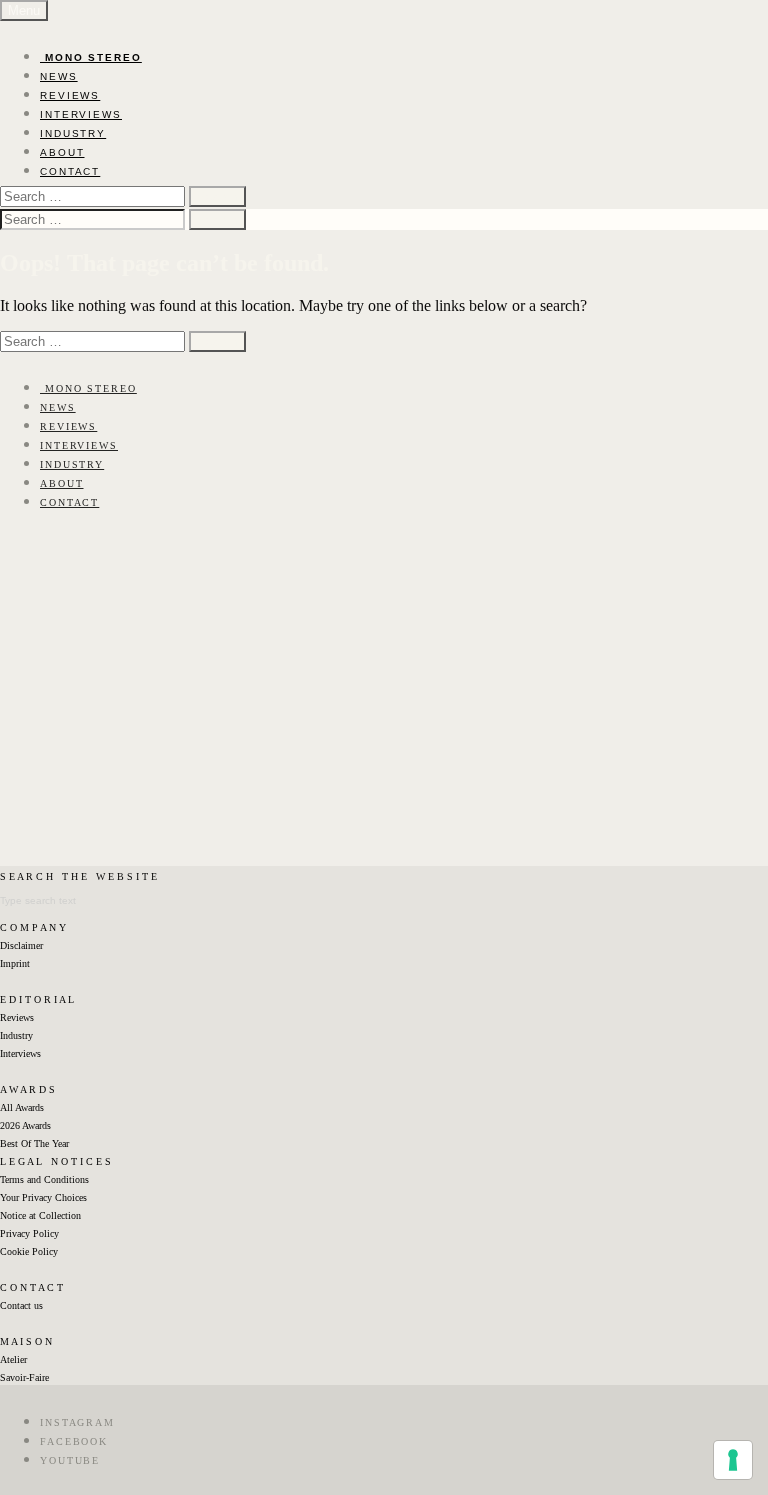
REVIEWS (70, 95)
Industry (16, 1035)
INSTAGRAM (77, 1422)
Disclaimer (21, 945)
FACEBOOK (74, 1441)
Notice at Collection (40, 1215)
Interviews (20, 1053)
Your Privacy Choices (43, 1197)
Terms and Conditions (44, 1179)
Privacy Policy (29, 1233)
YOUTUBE (70, 1460)
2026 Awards (25, 1125)
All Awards (22, 1107)
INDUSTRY (73, 133)
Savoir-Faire (24, 1377)
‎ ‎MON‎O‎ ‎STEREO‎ (91, 57)
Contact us (21, 1305)
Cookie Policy (29, 1251)
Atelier (13, 1359)
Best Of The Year (34, 1143)
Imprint (15, 963)
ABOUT (62, 152)
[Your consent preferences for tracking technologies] (733, 1460)
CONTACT (70, 171)
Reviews (17, 1017)
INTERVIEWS (81, 114)
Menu (24, 10)
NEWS (59, 76)
